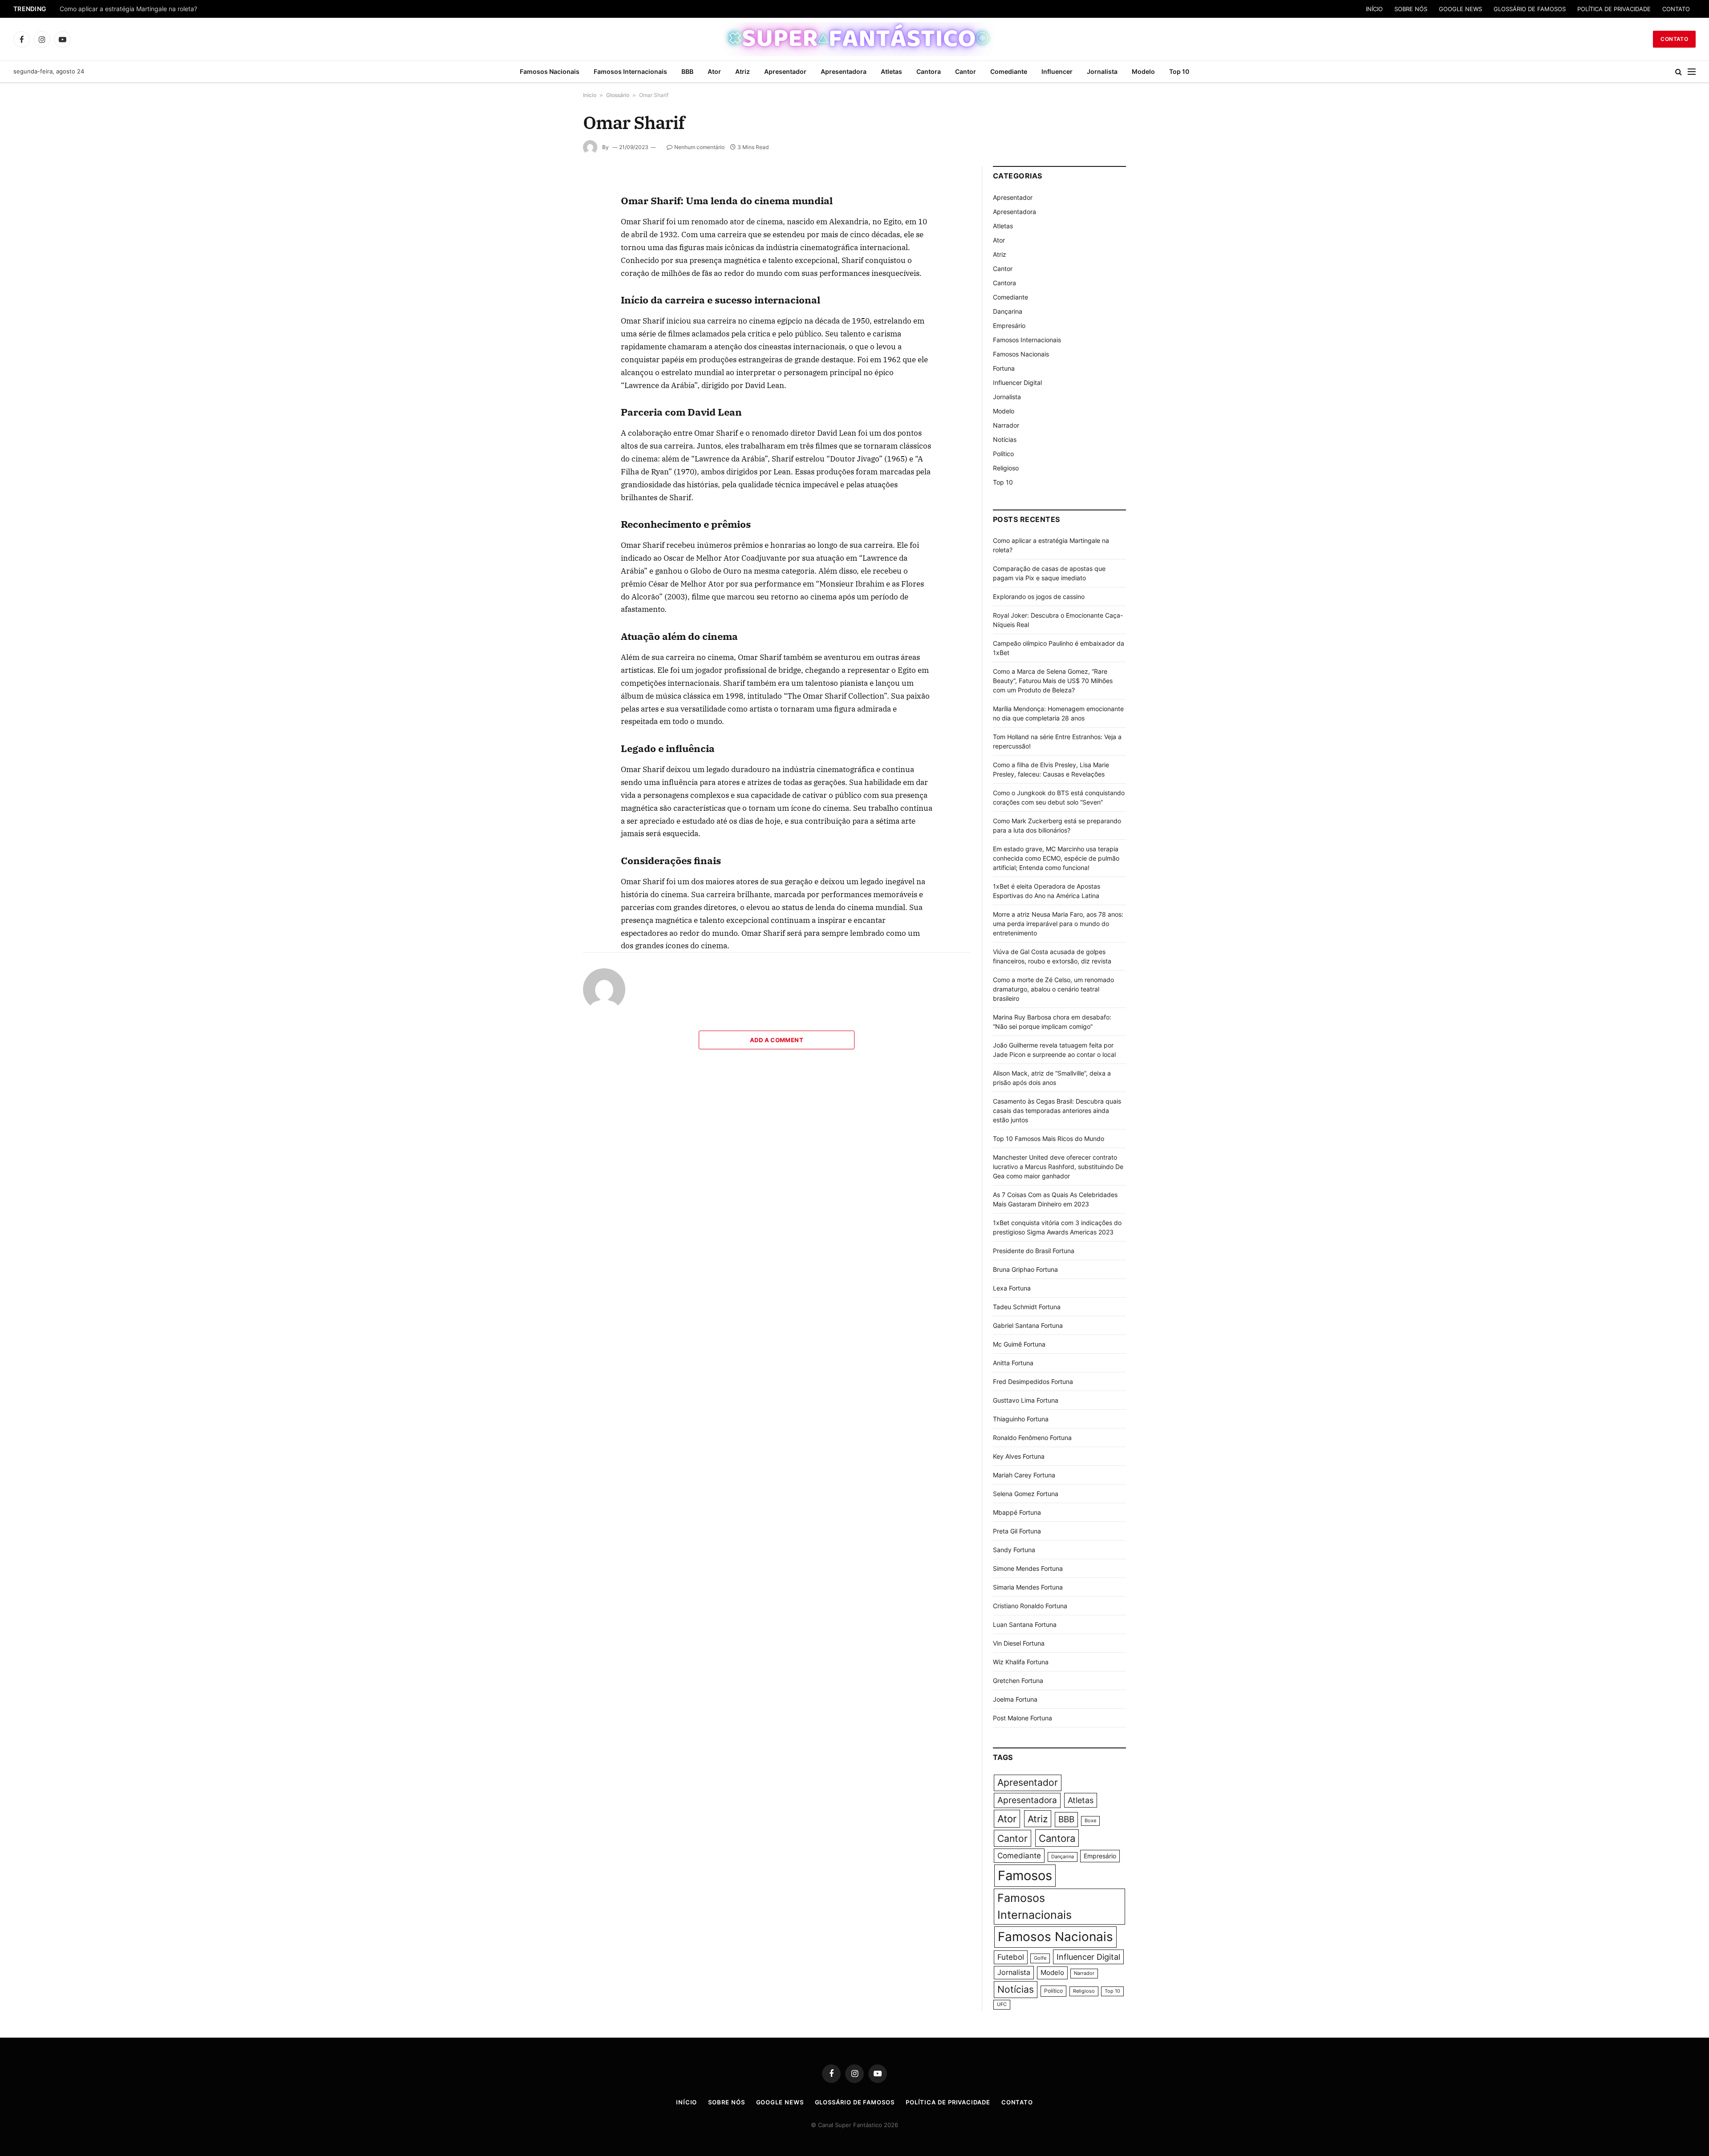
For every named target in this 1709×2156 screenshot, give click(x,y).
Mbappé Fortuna (1017, 1512)
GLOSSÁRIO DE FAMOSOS (1530, 9)
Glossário (618, 95)
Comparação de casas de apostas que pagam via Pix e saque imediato (163, 9)
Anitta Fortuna (1013, 1363)
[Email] (551, 291)
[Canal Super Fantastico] (855, 39)
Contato (1674, 39)
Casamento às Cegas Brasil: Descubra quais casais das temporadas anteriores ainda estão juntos (1057, 1110)
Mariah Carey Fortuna (1024, 1475)
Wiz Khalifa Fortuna (1021, 1662)
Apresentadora (844, 71)
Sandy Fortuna (1014, 1550)
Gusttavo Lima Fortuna (1026, 1400)
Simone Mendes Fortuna (1028, 1568)
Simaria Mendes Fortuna (1028, 1587)
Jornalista (1102, 71)
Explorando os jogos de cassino (1039, 597)
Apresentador (785, 71)
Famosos (1025, 1875)
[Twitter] (551, 229)
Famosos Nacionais (550, 71)
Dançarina (1008, 311)
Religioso (1006, 468)
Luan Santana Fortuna (1025, 1624)
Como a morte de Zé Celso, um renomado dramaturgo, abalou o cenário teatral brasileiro (1053, 989)
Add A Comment (777, 1040)
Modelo (1143, 71)
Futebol (1011, 1957)
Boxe (1090, 1821)
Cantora (929, 71)
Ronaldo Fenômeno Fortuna (1032, 1438)
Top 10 (1179, 71)
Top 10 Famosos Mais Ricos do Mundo (1049, 1139)
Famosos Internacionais (630, 71)
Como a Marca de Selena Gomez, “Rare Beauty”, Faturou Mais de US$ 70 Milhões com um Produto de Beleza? (1053, 681)
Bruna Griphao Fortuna (1025, 1269)
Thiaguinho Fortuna (1021, 1419)
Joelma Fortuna (1015, 1699)
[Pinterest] (551, 270)
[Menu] (1692, 72)
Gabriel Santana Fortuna (1028, 1325)
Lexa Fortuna (1012, 1288)
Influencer (1057, 71)
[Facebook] (551, 209)
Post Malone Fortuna (1023, 1718)
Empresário (1009, 326)
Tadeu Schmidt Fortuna (1027, 1307)
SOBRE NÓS (1411, 9)
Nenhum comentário (699, 147)
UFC (1002, 2004)
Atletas (891, 71)
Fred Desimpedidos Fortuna (1033, 1381)
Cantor (966, 71)
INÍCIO (1374, 9)
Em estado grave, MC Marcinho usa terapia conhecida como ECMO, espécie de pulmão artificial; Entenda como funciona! (1056, 858)
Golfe (1040, 1958)
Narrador (1006, 425)
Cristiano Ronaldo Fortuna (1030, 1606)
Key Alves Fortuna (1019, 1456)
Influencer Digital (1017, 382)
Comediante (1009, 71)
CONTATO (1676, 9)
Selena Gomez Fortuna (1026, 1494)
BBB (687, 71)
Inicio (590, 95)
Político (1003, 454)
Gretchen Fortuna (1018, 1681)
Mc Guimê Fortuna (1019, 1344)
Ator (714, 71)
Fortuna (1004, 368)
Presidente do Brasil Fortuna (1034, 1251)
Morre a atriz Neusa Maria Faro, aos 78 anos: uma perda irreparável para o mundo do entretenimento (1058, 924)
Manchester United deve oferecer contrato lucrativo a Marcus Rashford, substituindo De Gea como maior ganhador (1058, 1167)
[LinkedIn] (551, 250)
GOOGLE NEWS (1460, 9)
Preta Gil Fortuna (1017, 1531)
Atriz (743, 71)
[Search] (1679, 72)
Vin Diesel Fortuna (1019, 1643)
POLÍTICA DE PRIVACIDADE (1614, 9)
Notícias (1005, 439)
